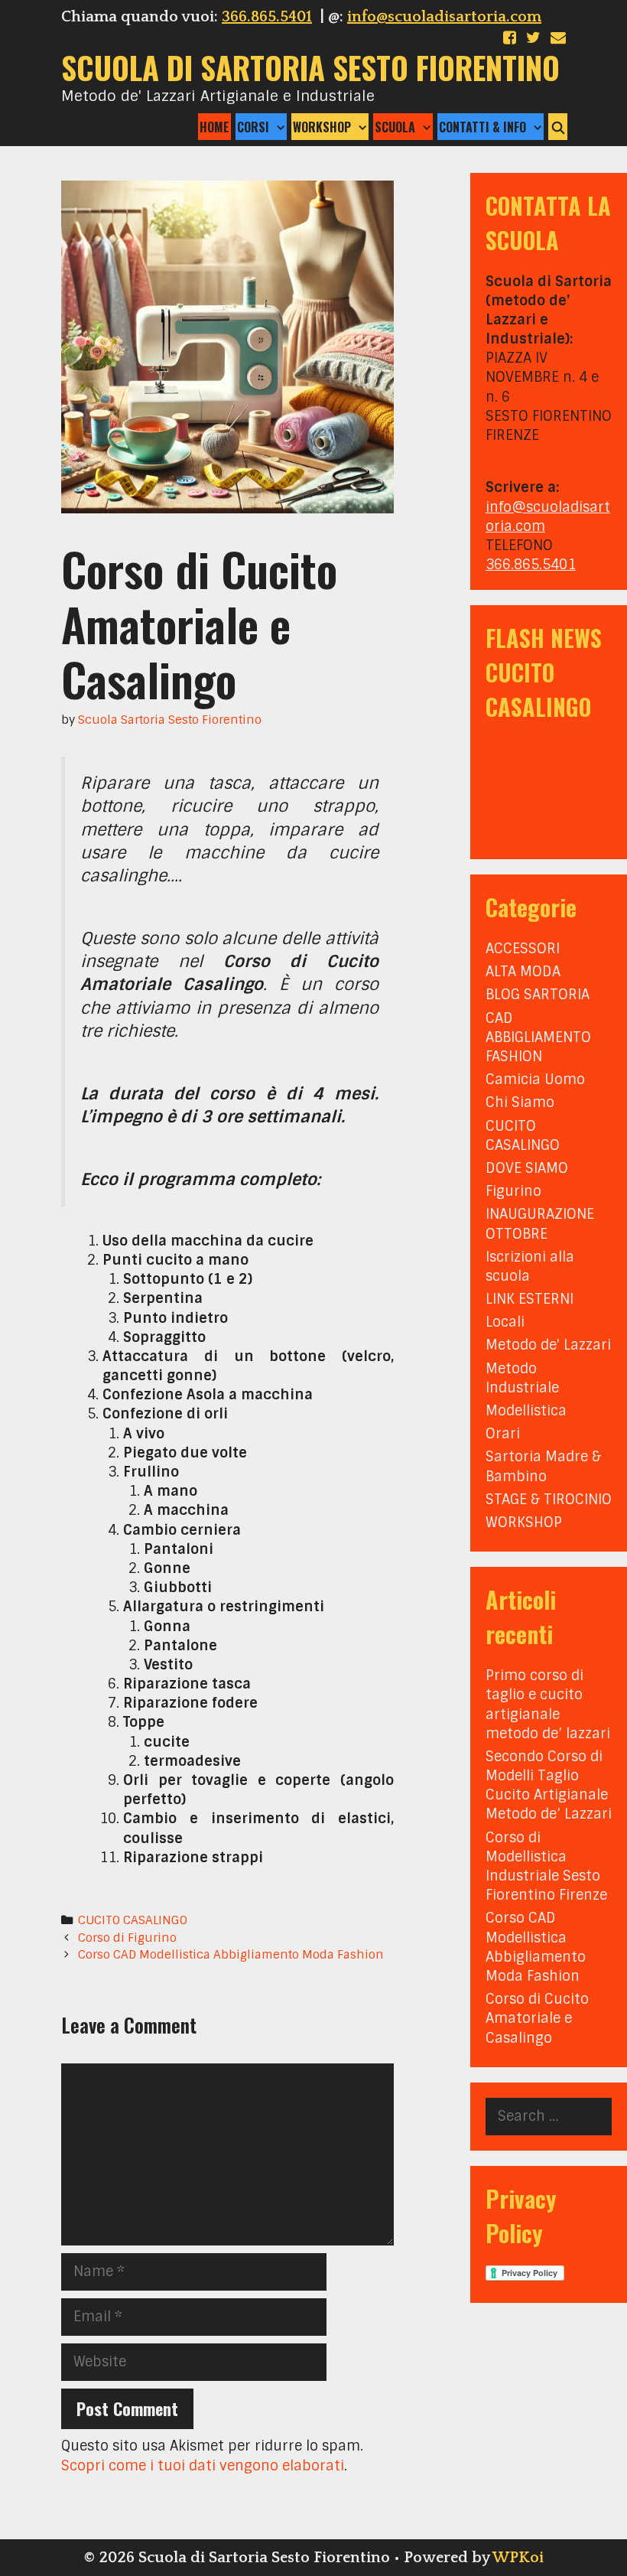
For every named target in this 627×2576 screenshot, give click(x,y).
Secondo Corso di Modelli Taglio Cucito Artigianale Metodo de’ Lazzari (549, 1786)
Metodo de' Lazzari (548, 1345)
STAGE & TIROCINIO (549, 1500)
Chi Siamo (520, 1102)
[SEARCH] (558, 127)
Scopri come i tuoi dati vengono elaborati (203, 2466)
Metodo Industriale (522, 1378)
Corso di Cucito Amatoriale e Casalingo (537, 2018)
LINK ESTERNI (530, 1299)
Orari (503, 1434)
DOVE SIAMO (527, 1168)
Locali (505, 1322)
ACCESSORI (523, 949)
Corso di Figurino (127, 1938)
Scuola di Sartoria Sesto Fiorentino (310, 67)
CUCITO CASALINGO (133, 1920)
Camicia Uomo (535, 1080)
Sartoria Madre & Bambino (543, 1466)
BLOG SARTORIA (538, 995)
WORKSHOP (524, 1522)
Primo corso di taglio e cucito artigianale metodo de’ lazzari (548, 1705)
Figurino (513, 1191)
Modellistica (526, 1411)
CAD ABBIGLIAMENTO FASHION (538, 1037)
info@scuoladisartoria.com (444, 17)
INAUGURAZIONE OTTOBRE (540, 1224)
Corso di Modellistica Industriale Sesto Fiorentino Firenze (546, 1867)
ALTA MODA (523, 972)
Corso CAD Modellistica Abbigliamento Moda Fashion (231, 1955)
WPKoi (518, 2558)
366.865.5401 (267, 17)
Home (214, 127)
